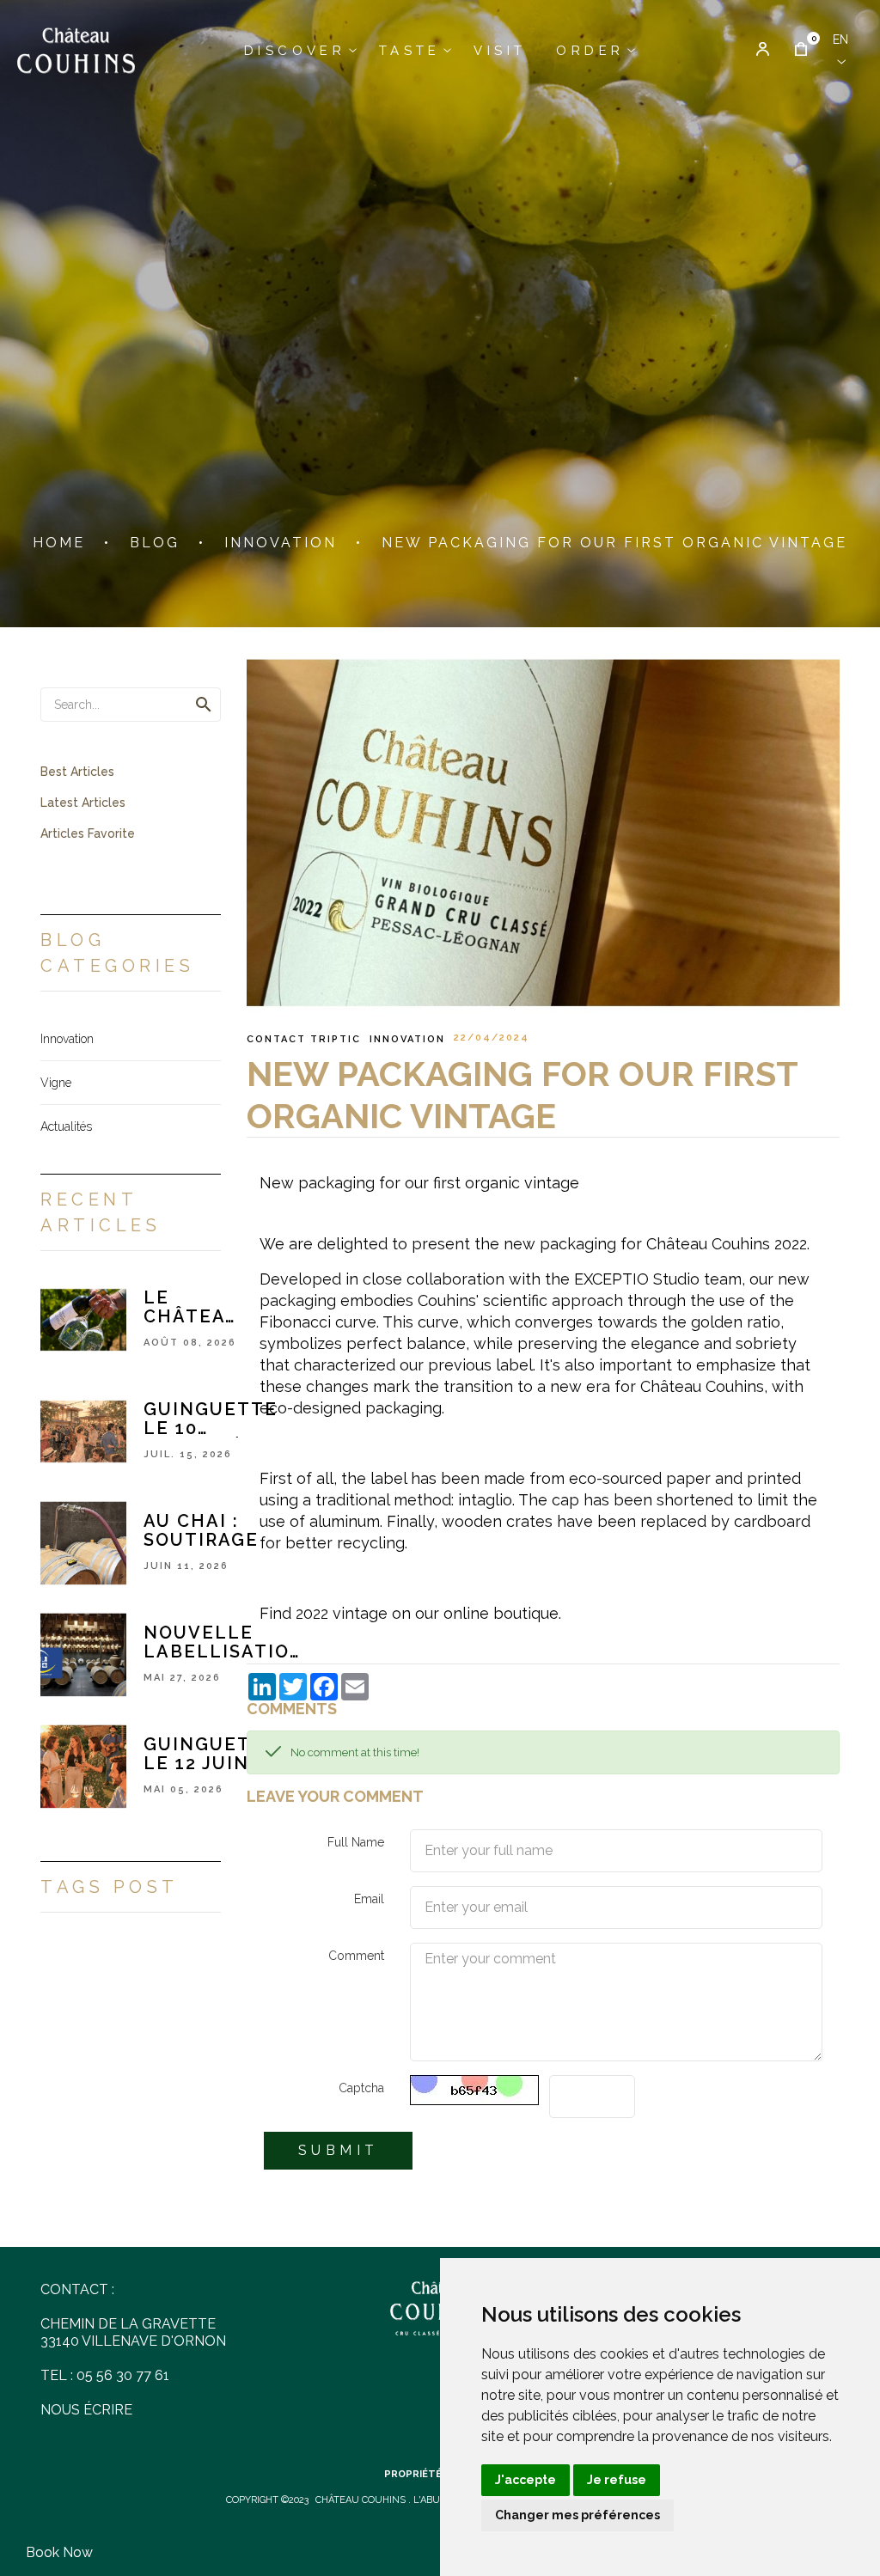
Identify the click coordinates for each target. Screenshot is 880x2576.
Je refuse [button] (617, 2480)
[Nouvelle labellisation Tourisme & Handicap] (83, 1654)
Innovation (407, 1039)
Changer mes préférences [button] (577, 2515)
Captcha (361, 2088)
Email (369, 1899)
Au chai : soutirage (201, 1530)
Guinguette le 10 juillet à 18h (211, 1419)
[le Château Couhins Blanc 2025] (83, 1319)
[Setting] (763, 51)
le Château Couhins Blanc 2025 (192, 1307)
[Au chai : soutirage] (83, 1542)
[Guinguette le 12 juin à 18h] (83, 1766)
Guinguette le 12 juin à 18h (211, 1754)
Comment (356, 1956)
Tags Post (110, 1887)
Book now (59, 2552)
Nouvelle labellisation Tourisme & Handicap (224, 1642)
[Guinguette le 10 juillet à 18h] (83, 1431)
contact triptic (304, 1039)
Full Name (356, 1842)
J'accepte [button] (526, 2480)
